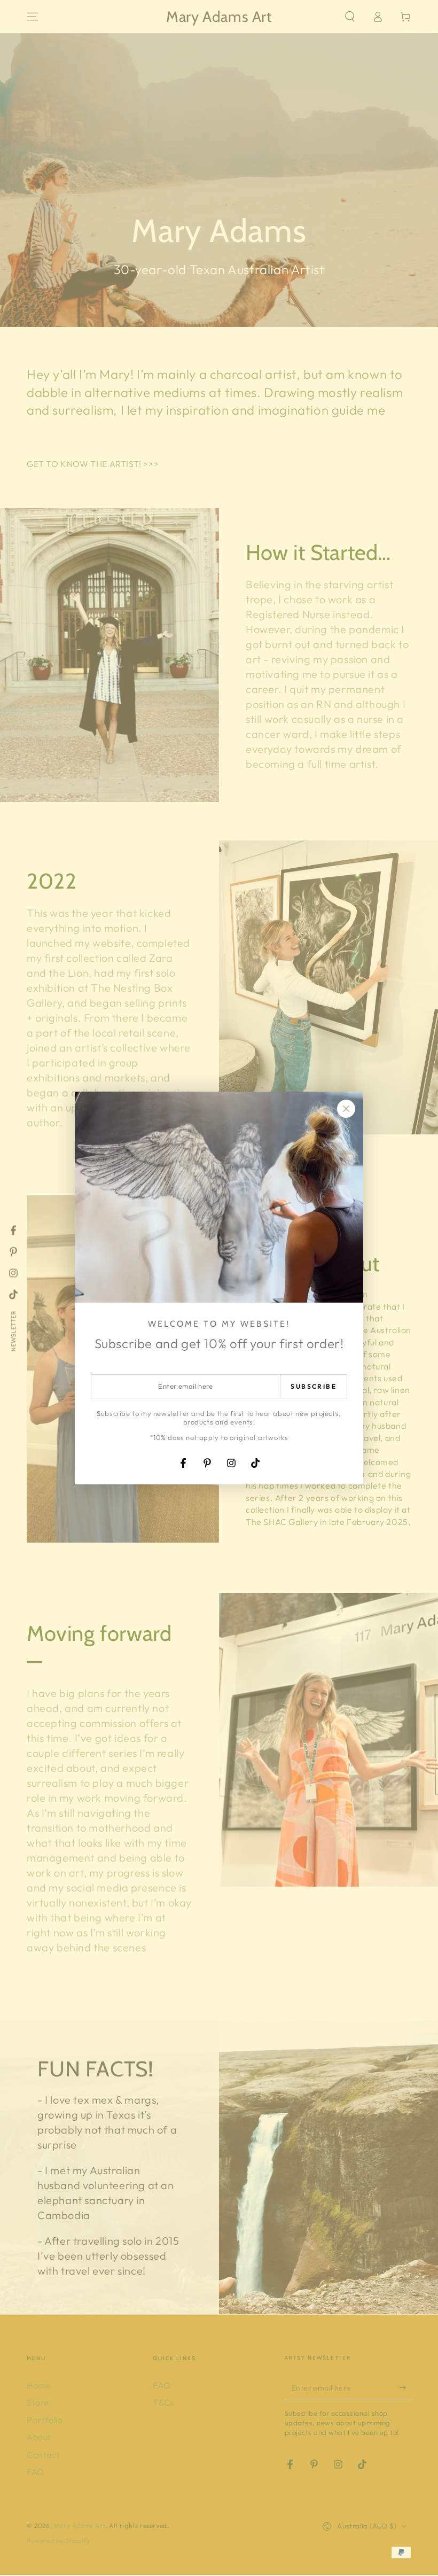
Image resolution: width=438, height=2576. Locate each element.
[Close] (346, 1109)
